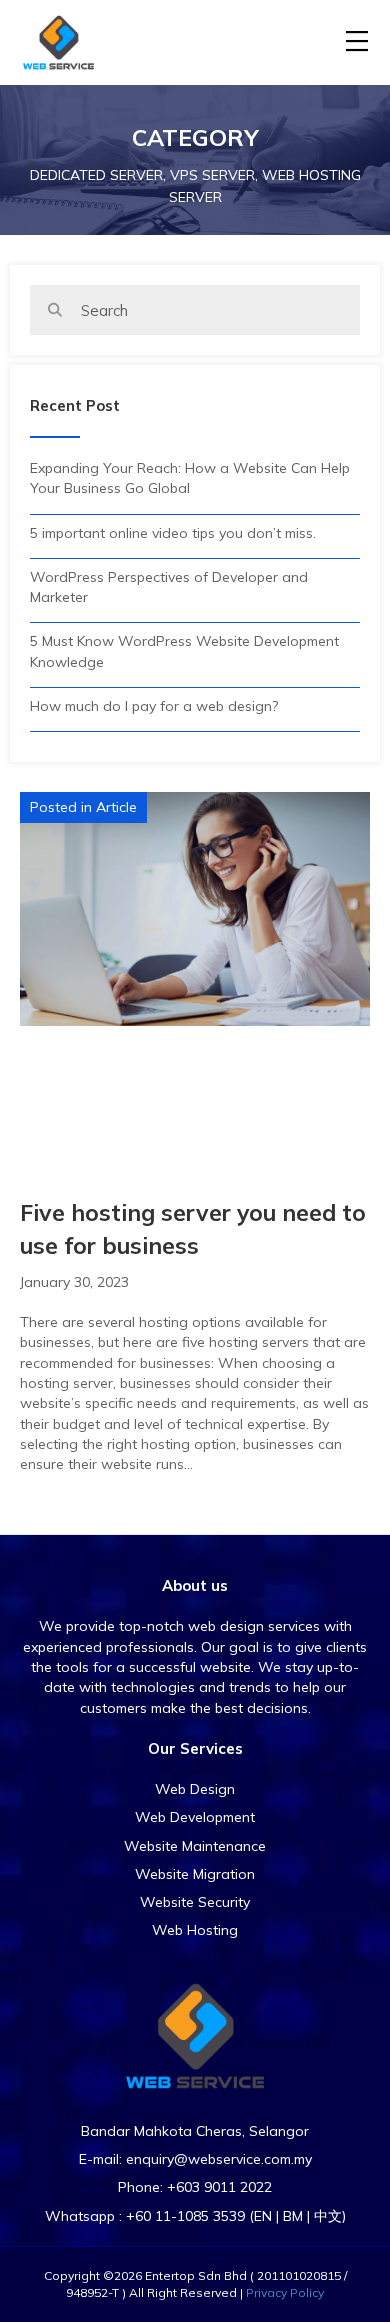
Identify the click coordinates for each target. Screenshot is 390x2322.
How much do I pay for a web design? (154, 706)
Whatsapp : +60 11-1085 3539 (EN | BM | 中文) (195, 2216)
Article (116, 807)
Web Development (195, 1817)
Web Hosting (195, 1930)
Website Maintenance (195, 1846)
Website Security (195, 1902)
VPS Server (212, 175)
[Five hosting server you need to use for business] (195, 908)
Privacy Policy (285, 2292)
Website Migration (195, 1874)
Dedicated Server (96, 175)
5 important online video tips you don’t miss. (173, 533)
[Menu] (357, 42)
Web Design (195, 1789)
